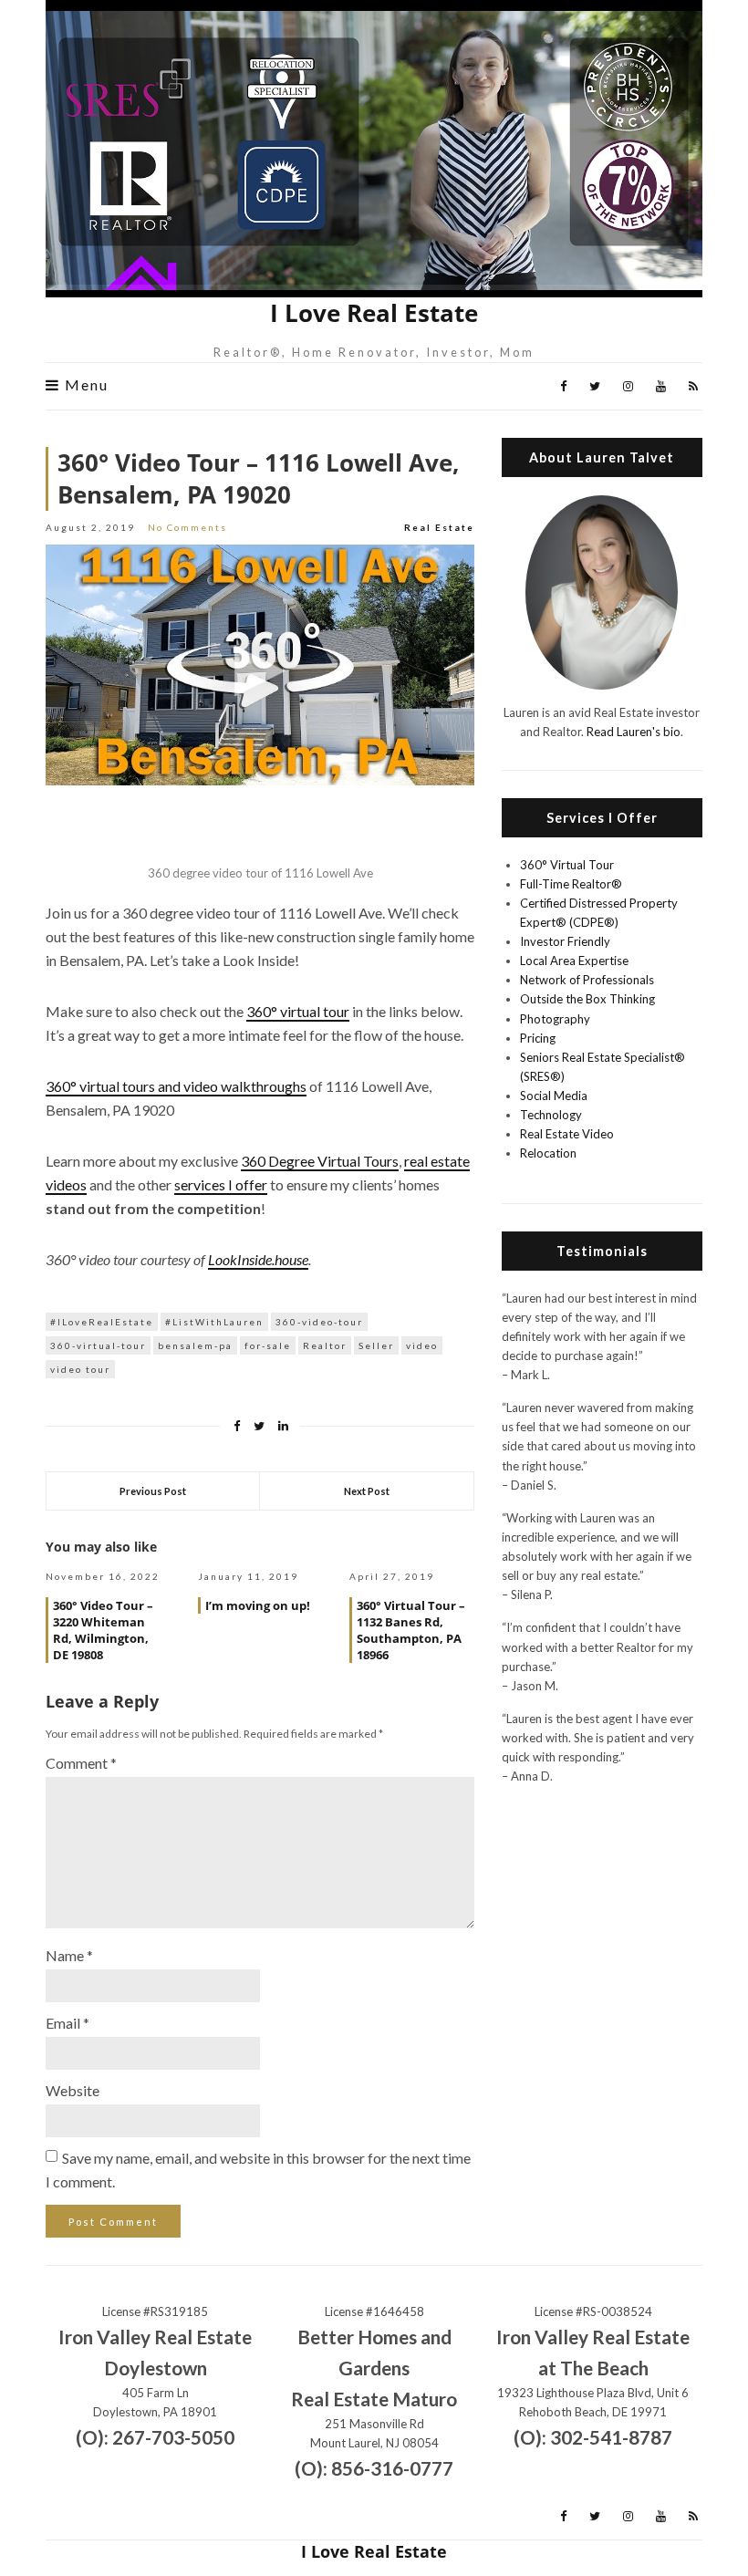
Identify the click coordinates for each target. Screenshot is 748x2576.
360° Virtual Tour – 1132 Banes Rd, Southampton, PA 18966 (411, 1630)
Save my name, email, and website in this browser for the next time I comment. (258, 2170)
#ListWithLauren (214, 1322)
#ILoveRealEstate (102, 1322)
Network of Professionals (587, 980)
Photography (555, 1019)
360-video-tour (319, 1322)
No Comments (187, 527)
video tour (80, 1369)
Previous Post (153, 1491)
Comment (81, 1763)
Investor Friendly (565, 941)
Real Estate (439, 527)
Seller (376, 1345)
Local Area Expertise (574, 961)
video (422, 1345)
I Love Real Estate (374, 313)
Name (69, 1955)
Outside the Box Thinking (587, 999)
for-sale (268, 1345)
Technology (551, 1115)
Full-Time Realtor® (571, 884)
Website (73, 2090)
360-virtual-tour (98, 1345)
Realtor (325, 1345)
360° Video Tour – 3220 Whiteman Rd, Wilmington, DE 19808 (103, 1630)
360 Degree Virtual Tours (320, 1161)
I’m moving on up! (258, 1605)
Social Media (554, 1096)
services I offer (221, 1184)
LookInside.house (258, 1259)
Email (68, 2023)
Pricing (538, 1038)
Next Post (367, 1491)
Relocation (548, 1153)
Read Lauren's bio (634, 732)
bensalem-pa (195, 1345)
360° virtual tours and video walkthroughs (176, 1086)
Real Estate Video (567, 1134)
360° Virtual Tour (567, 865)
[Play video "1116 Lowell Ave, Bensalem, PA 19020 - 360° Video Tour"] (260, 665)
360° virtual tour (298, 1011)
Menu (84, 385)
